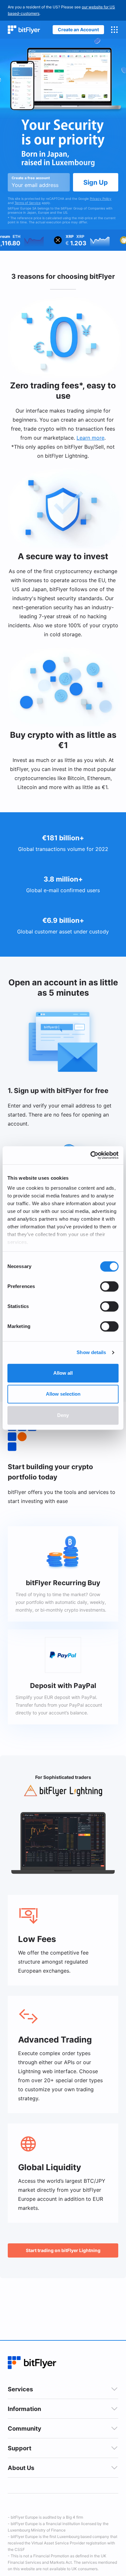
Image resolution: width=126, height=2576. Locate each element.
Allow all (63, 1373)
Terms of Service (28, 203)
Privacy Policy (101, 199)
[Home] (24, 30)
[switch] (109, 1286)
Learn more (90, 438)
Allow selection (63, 1394)
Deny (63, 1415)
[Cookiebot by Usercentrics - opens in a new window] (91, 1155)
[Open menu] (114, 30)
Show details (91, 1352)
